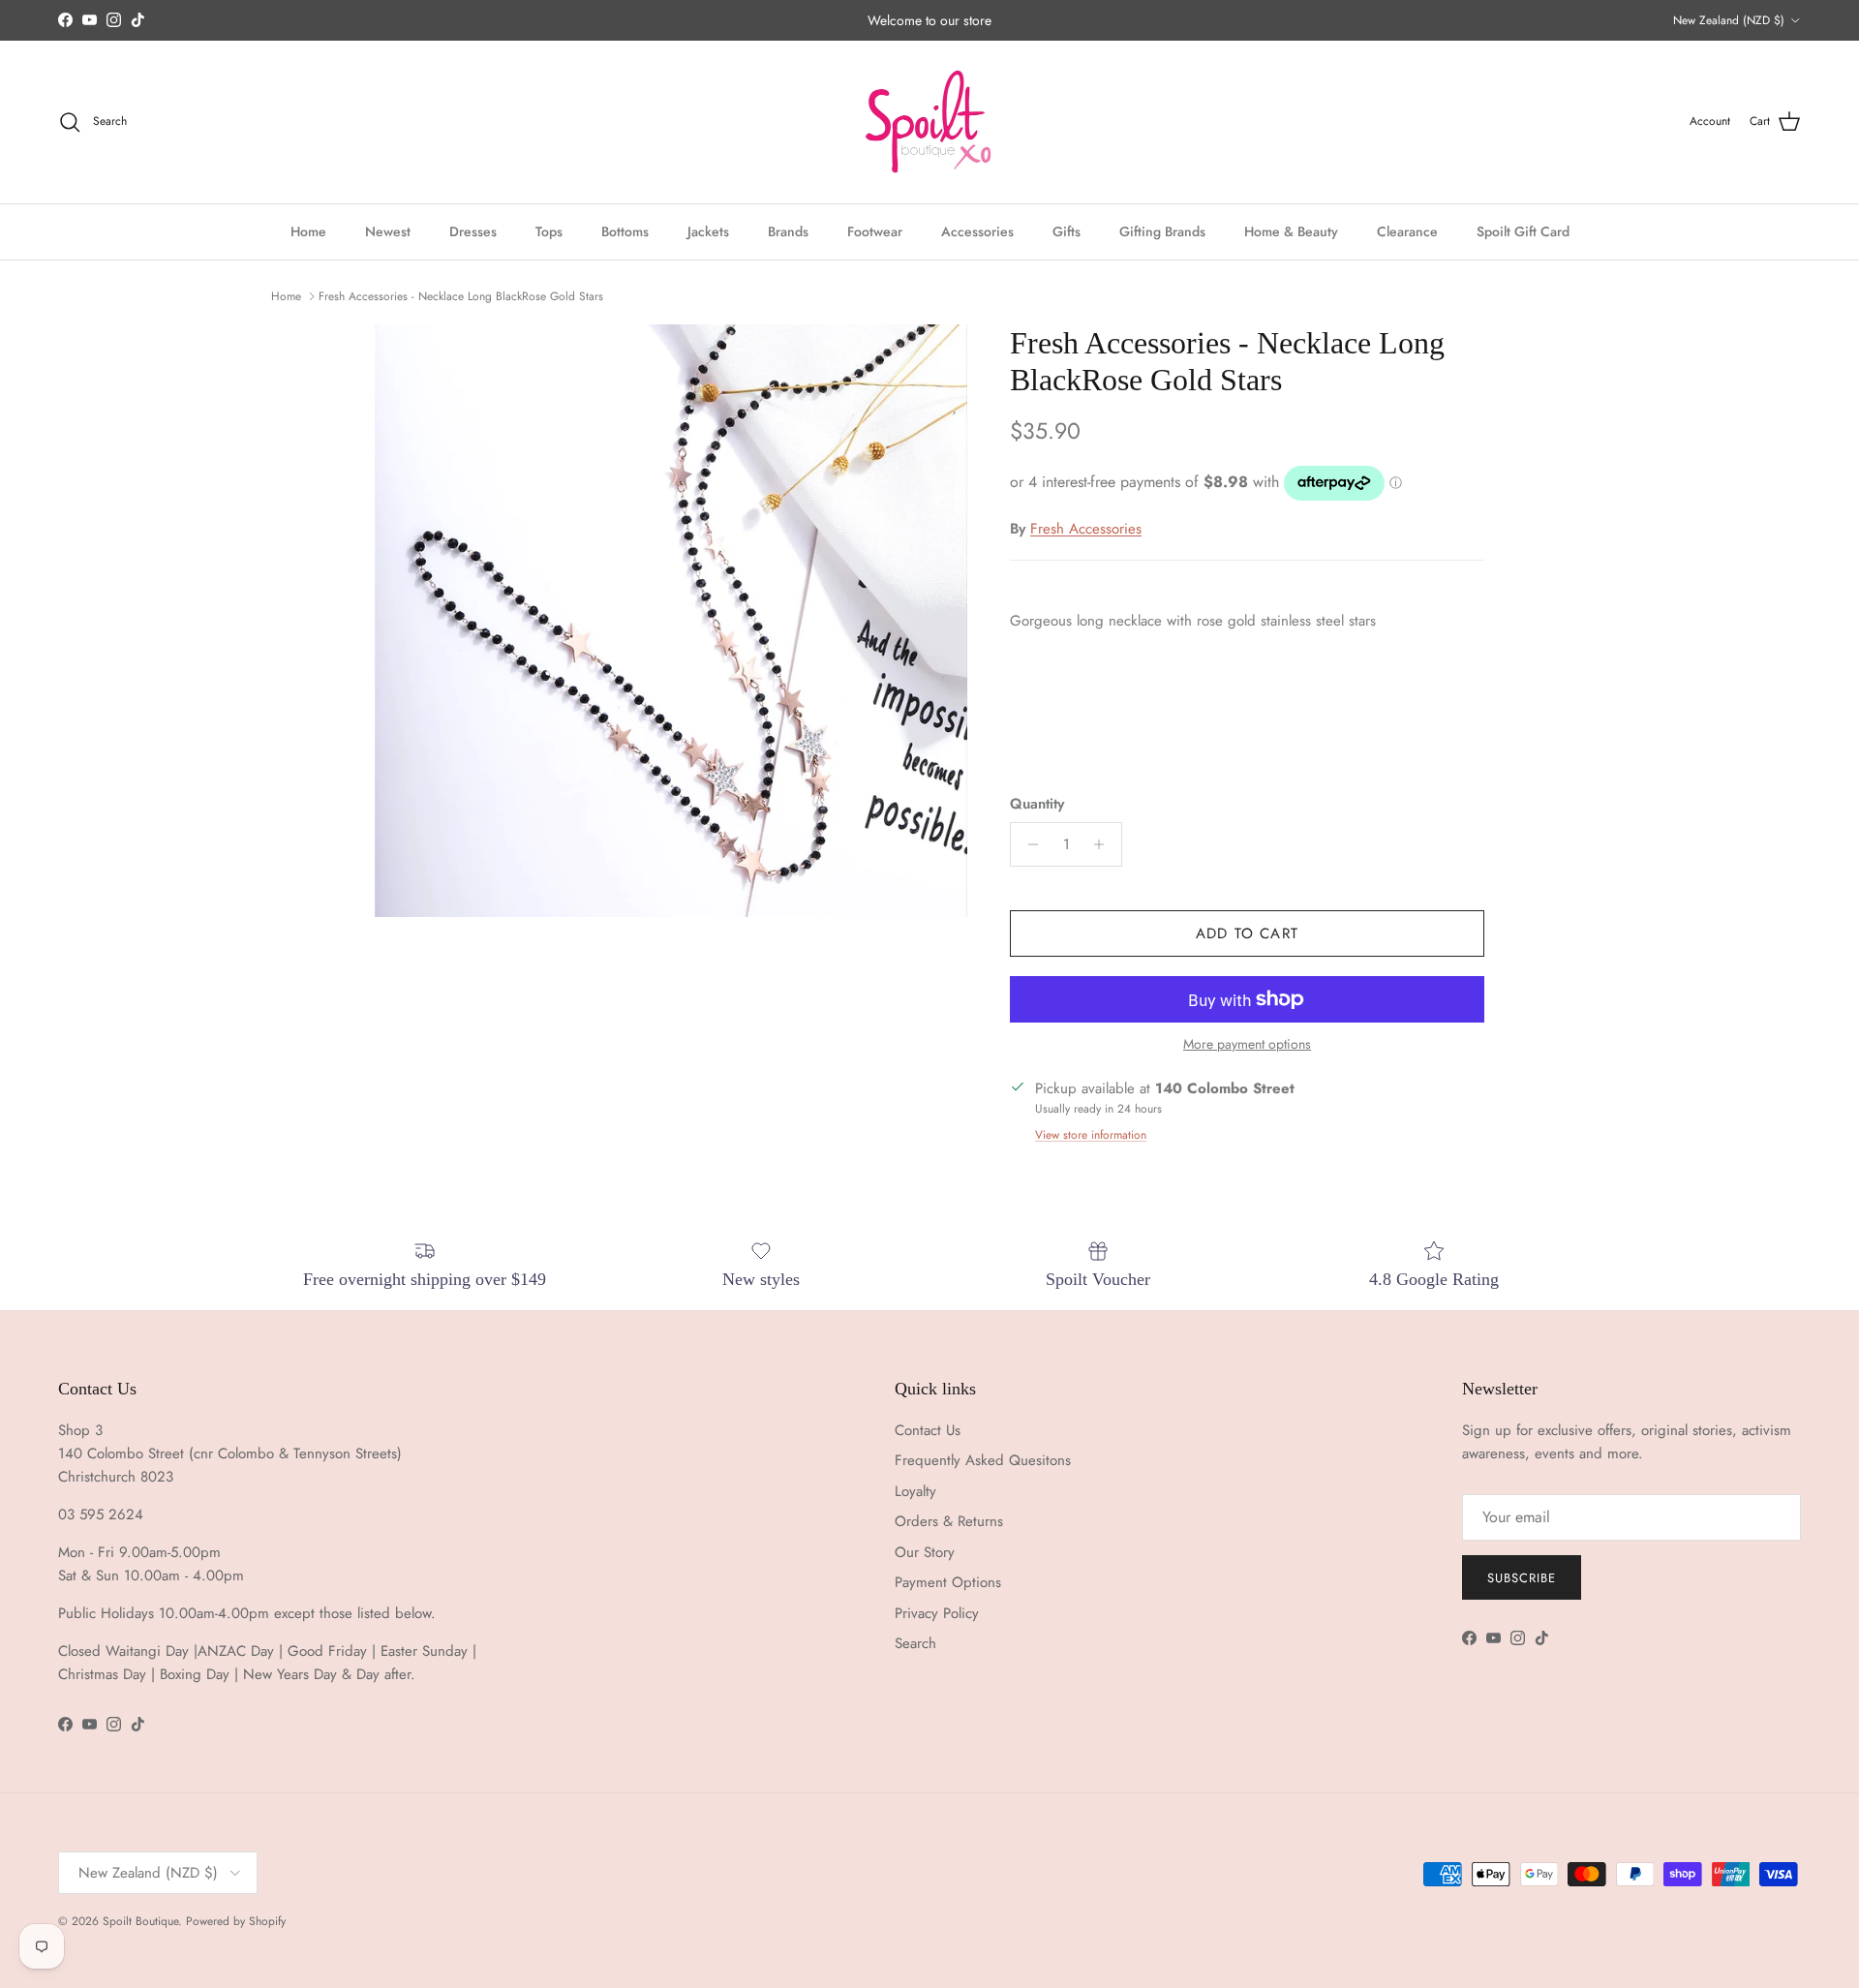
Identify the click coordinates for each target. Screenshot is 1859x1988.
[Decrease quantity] (1028, 844)
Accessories (977, 230)
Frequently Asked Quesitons (983, 1460)
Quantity (1037, 804)
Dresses (473, 230)
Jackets (708, 230)
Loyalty (915, 1491)
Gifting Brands (1162, 230)
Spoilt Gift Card (1523, 230)
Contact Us (928, 1430)
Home (308, 230)
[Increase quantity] (1104, 844)
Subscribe (1522, 1578)
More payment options (1247, 1044)
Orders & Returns (949, 1521)
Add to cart (1247, 933)
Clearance (1407, 230)
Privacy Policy (937, 1613)
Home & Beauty (1291, 230)
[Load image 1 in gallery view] (671, 621)
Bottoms (625, 230)
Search (915, 1643)
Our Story (925, 1552)
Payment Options (948, 1582)
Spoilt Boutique (140, 1921)
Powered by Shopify (236, 1921)
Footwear (875, 230)
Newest (388, 230)
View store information (1091, 1135)
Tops (549, 230)
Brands (788, 230)
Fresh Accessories (1086, 529)
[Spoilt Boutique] (929, 122)
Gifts (1067, 230)
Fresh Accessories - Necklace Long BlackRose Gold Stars (461, 296)
